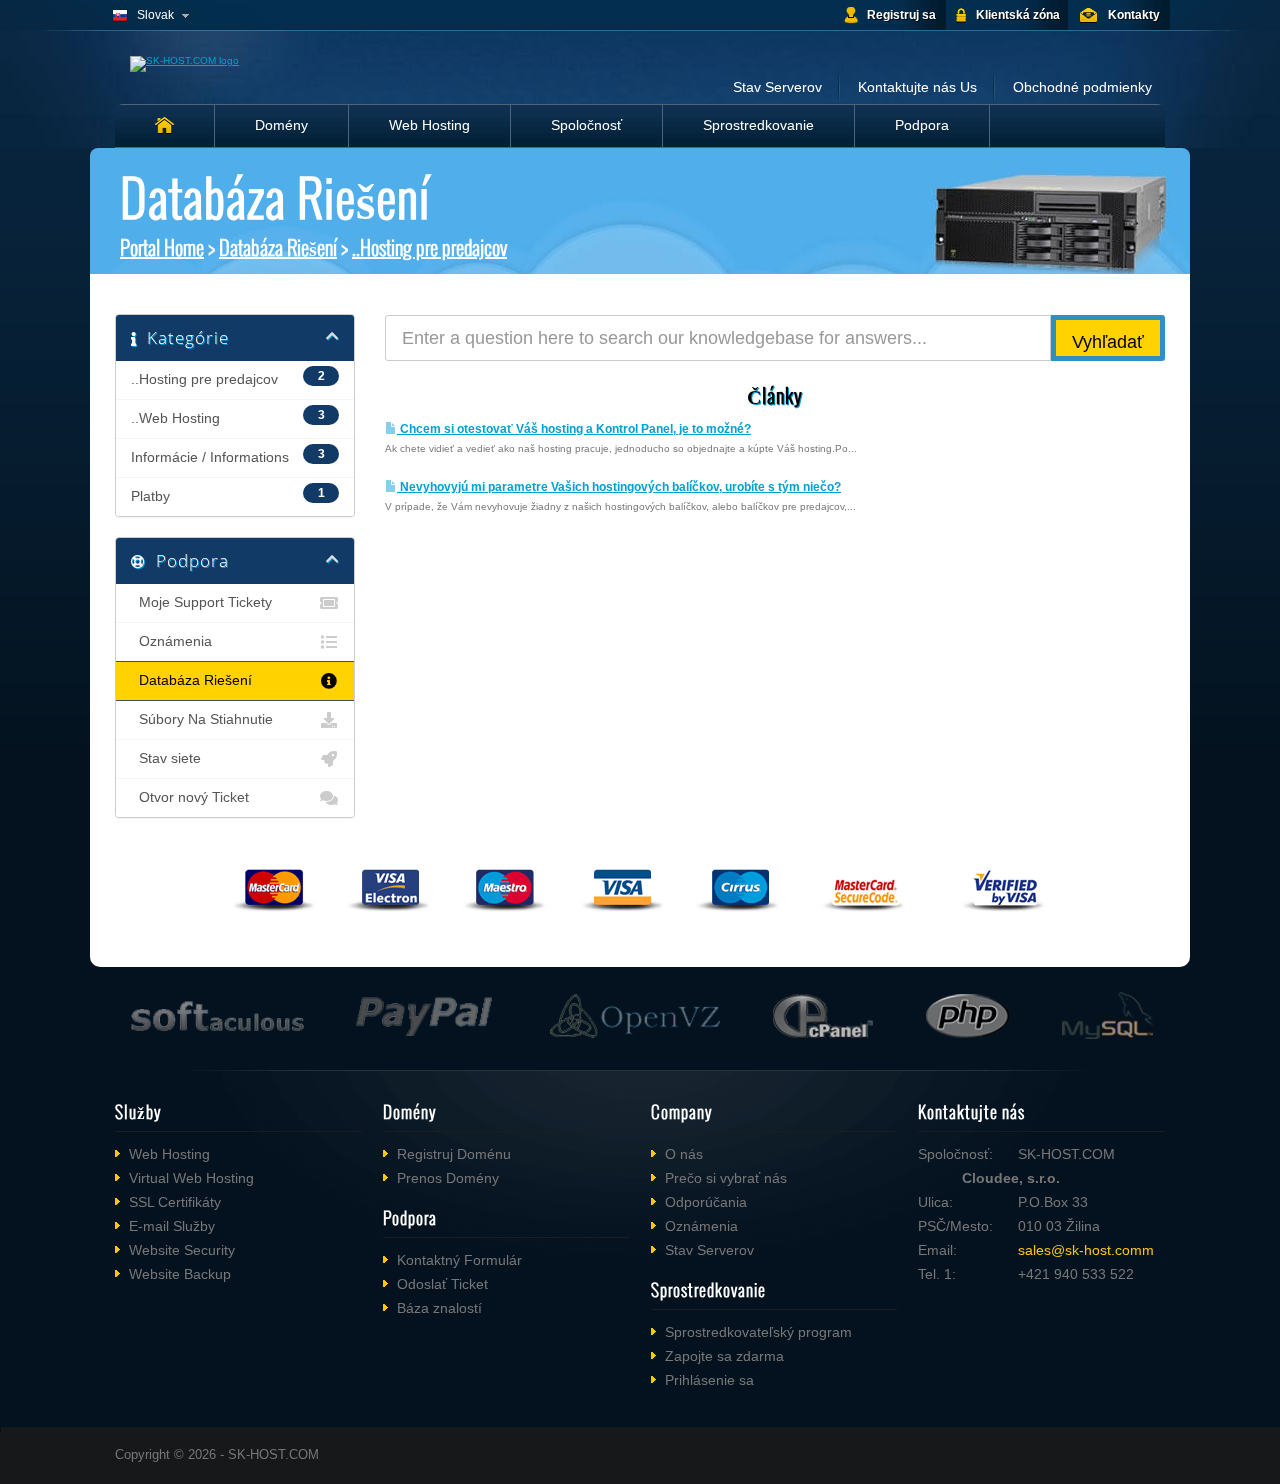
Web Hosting (429, 125)
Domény (281, 125)
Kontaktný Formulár (459, 1260)
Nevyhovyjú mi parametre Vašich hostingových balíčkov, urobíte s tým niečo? (619, 487)
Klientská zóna (1018, 15)
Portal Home (162, 247)
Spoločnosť (586, 125)
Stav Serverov (777, 87)
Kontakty (1134, 15)
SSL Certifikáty (175, 1202)
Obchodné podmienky (1082, 87)
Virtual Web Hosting (191, 1178)
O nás (684, 1154)
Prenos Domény (448, 1178)
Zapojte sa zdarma (724, 1356)
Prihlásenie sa (709, 1380)
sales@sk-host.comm (1086, 1250)
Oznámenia (171, 641)
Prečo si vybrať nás (726, 1178)
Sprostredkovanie (758, 125)
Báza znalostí (439, 1308)
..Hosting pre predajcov (429, 247)
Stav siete (166, 758)
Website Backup (180, 1274)
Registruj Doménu (454, 1154)
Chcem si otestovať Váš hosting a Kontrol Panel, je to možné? (574, 429)
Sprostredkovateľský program (758, 1332)
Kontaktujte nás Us (917, 87)
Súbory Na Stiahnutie (202, 719)
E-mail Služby (172, 1226)
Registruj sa (901, 15)
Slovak (155, 15)
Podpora (922, 125)
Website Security (182, 1250)
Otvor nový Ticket (190, 797)
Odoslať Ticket (442, 1284)
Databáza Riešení (278, 247)
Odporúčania (706, 1202)
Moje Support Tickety (201, 602)
